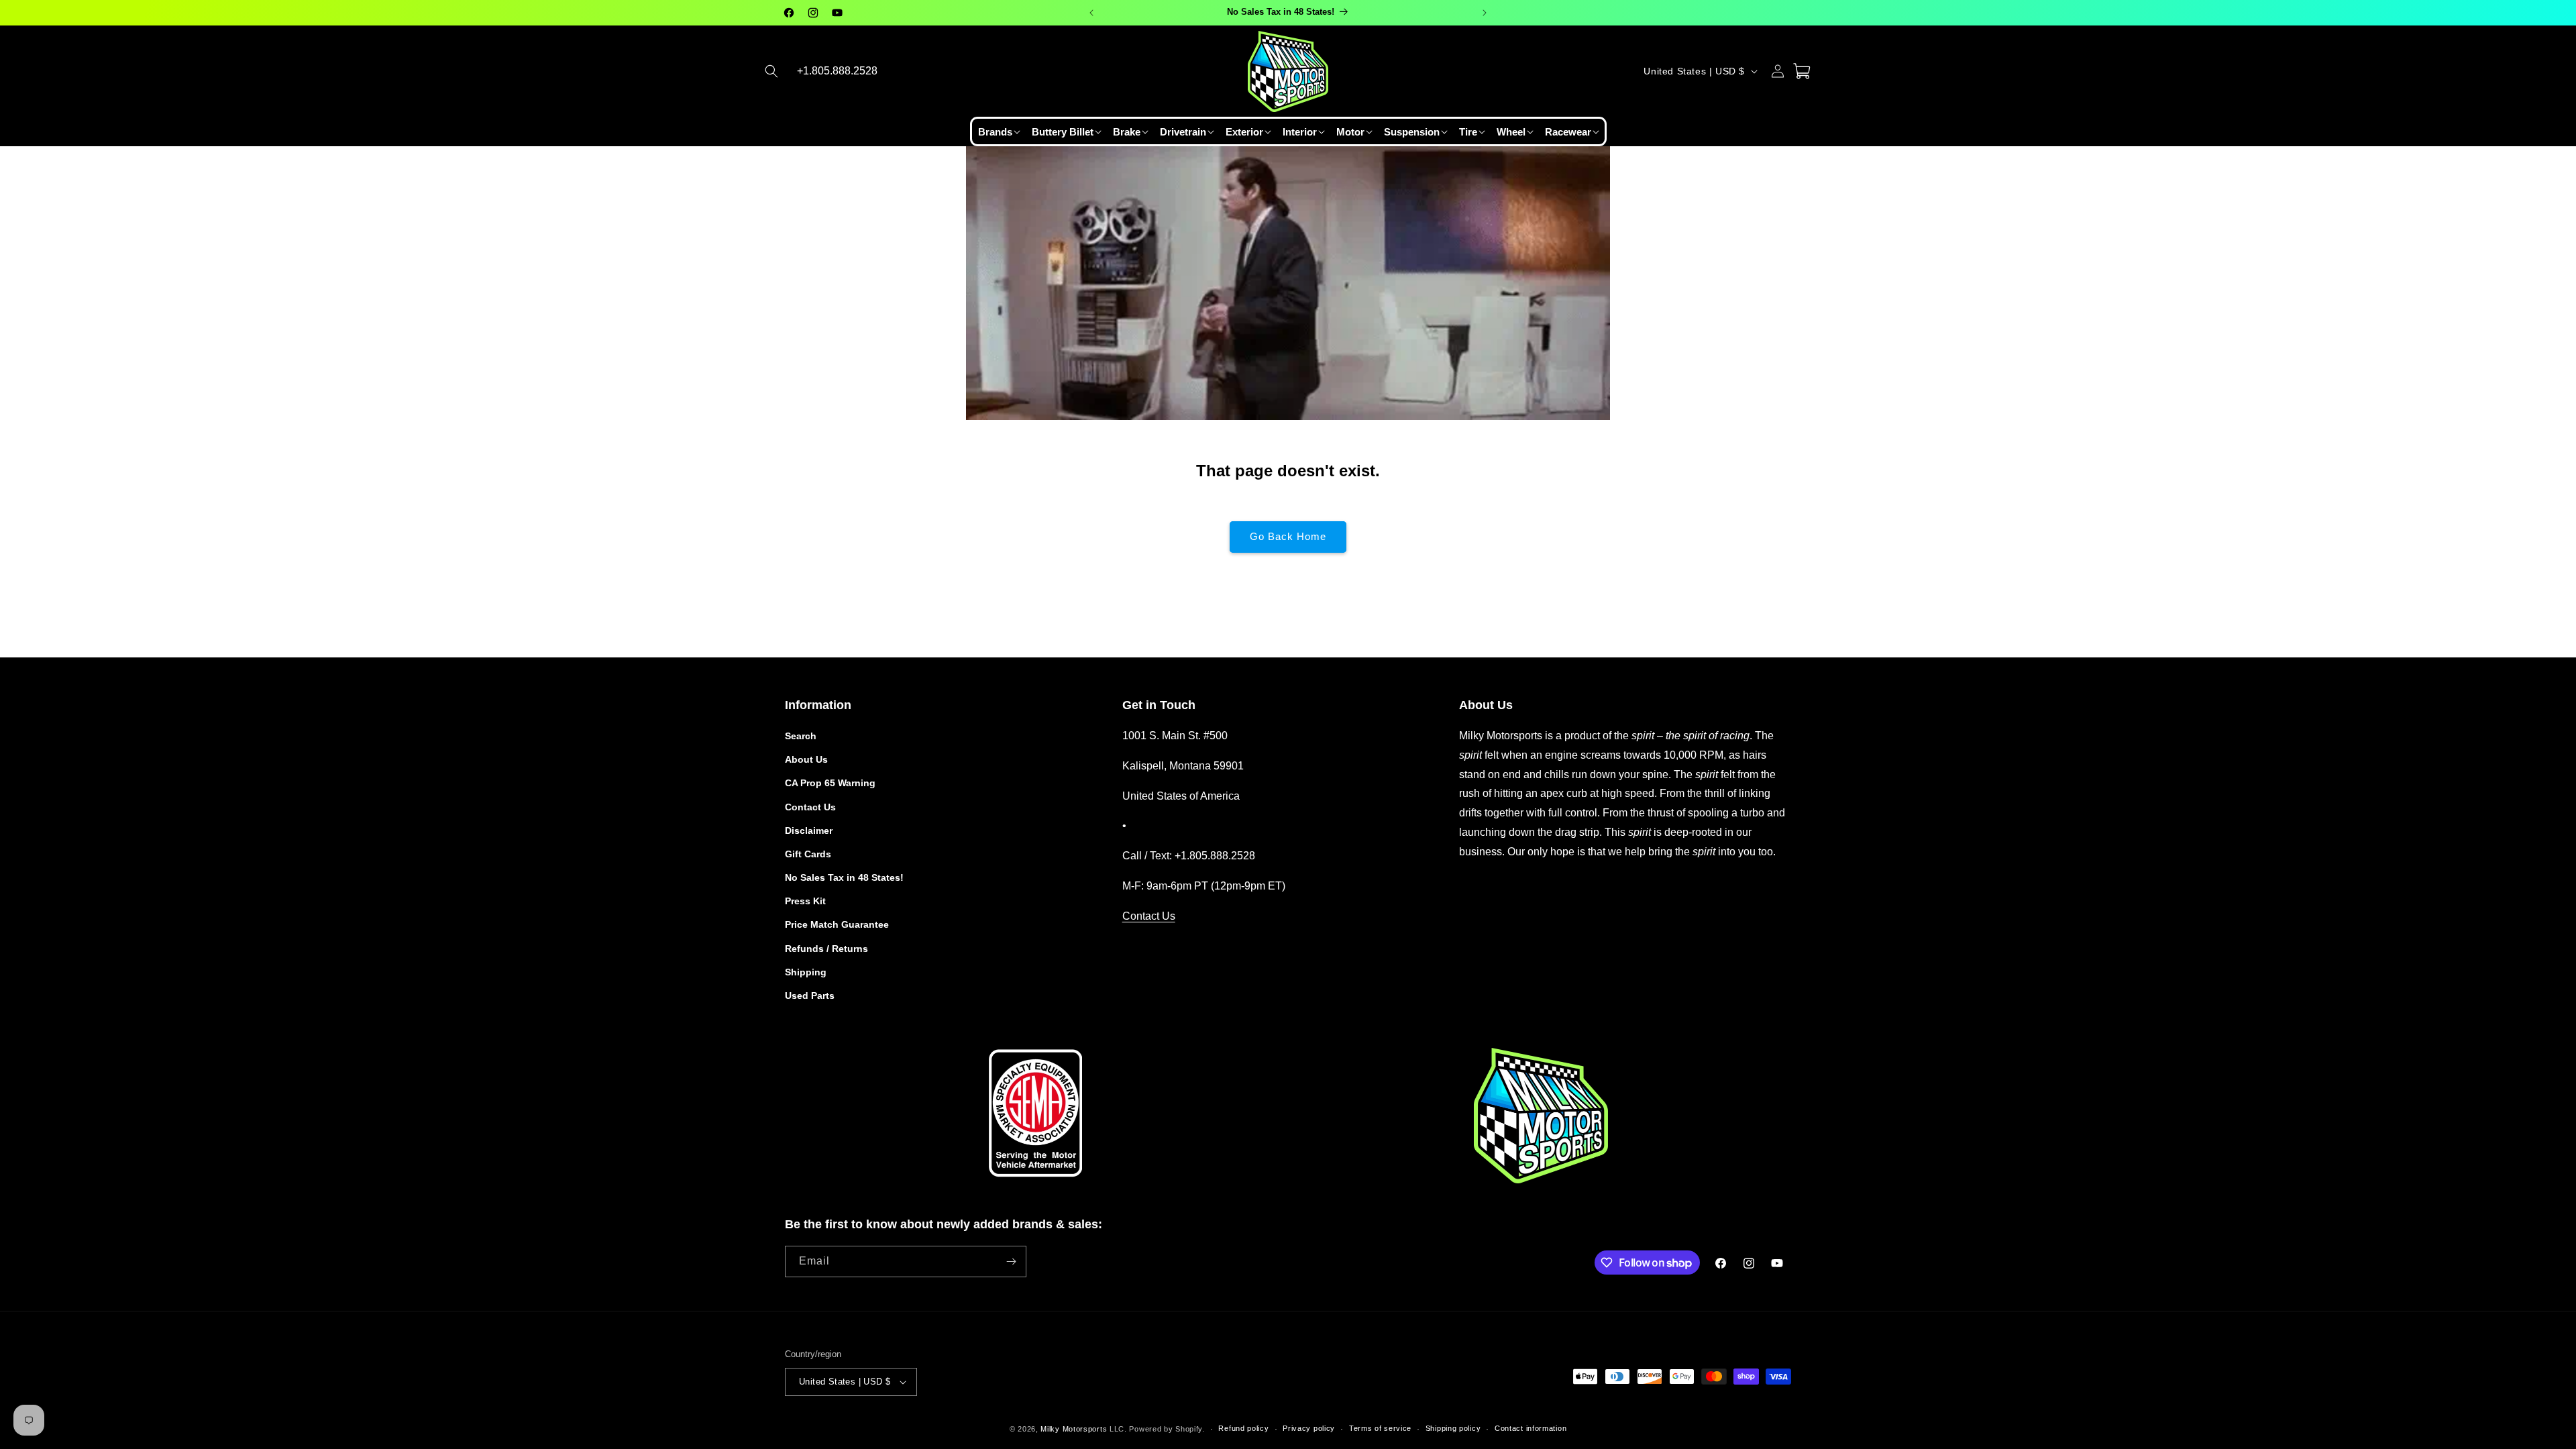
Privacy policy (1309, 1428)
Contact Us (810, 807)
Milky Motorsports (1074, 1429)
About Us (806, 759)
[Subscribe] (1011, 1262)
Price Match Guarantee (837, 924)
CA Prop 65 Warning (830, 783)
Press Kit (805, 901)
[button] (771, 71)
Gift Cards (808, 854)
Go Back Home (1288, 536)
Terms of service (1380, 1428)
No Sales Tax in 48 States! (844, 877)
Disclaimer (809, 830)
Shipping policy (1453, 1428)
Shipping (806, 972)
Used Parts (810, 996)
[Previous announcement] (1091, 13)
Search (801, 736)
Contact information (1531, 1428)
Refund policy (1243, 1428)
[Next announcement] (1485, 13)
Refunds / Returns (826, 949)
